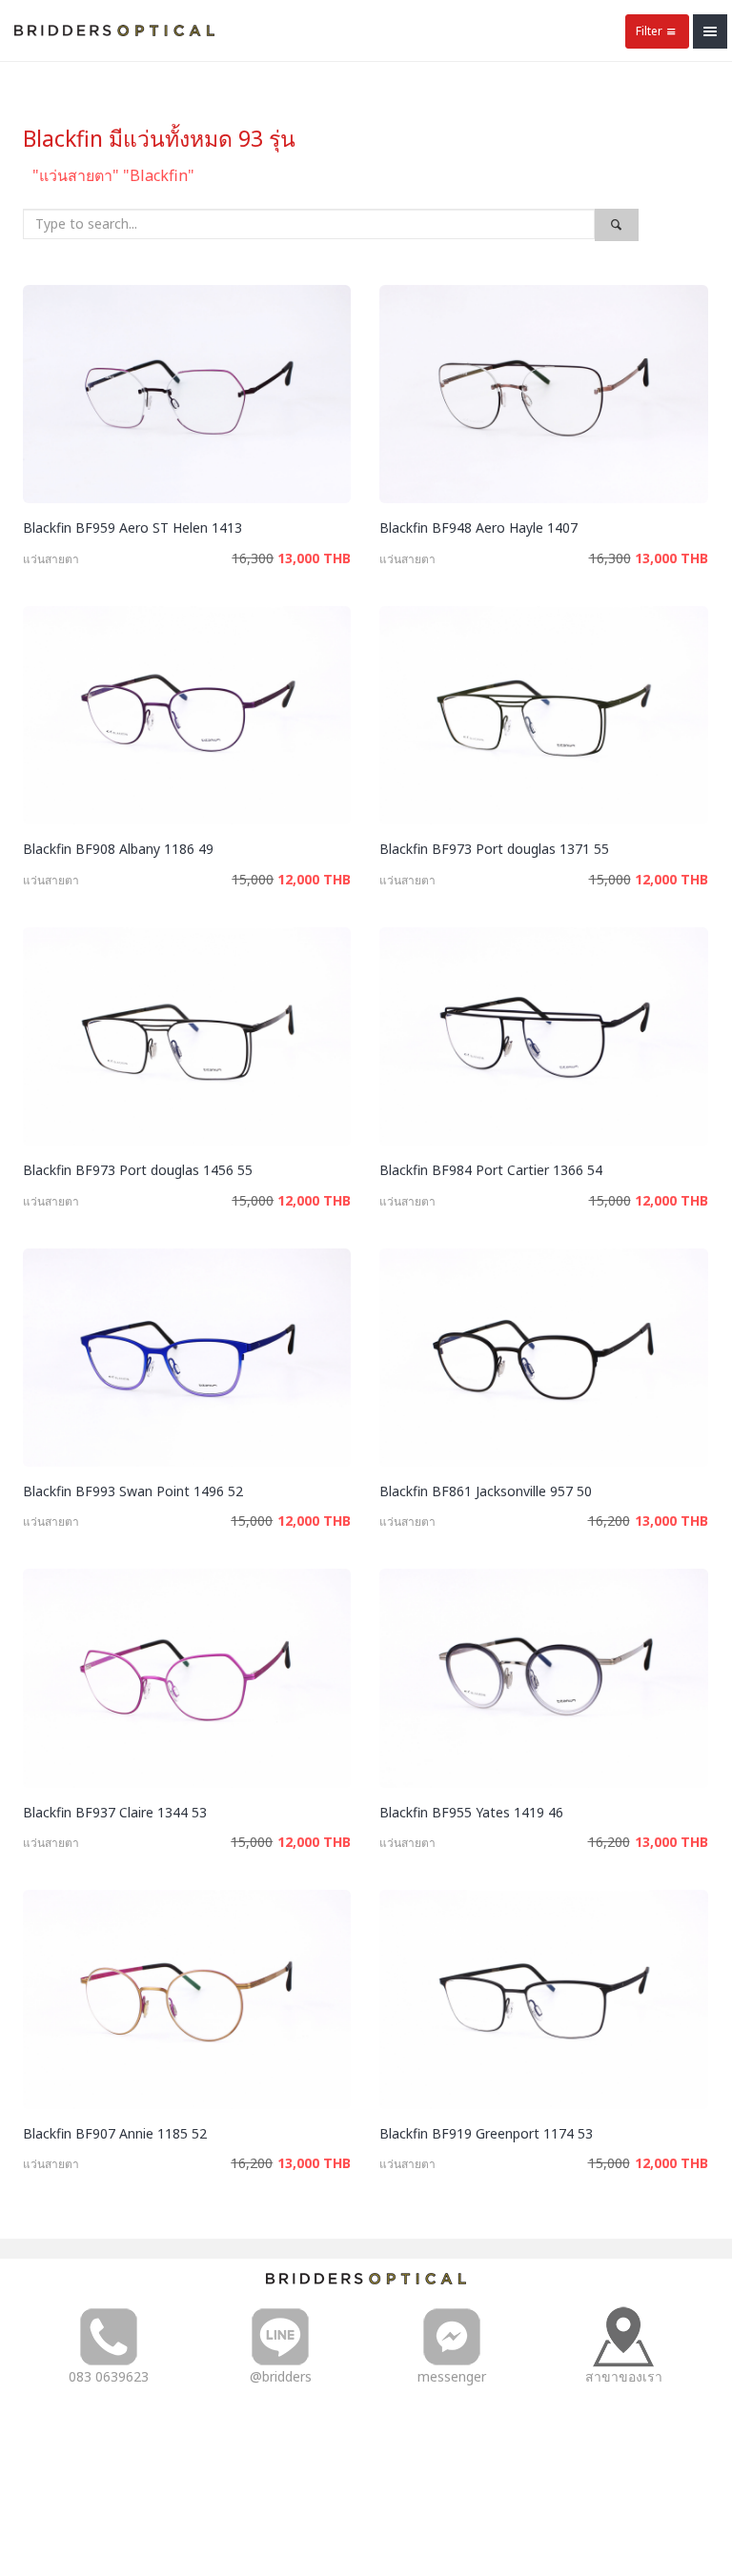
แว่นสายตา (51, 559)
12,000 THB (314, 879)
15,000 (253, 879)
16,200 (609, 1521)
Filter (649, 31)
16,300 (253, 558)
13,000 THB (314, 558)
